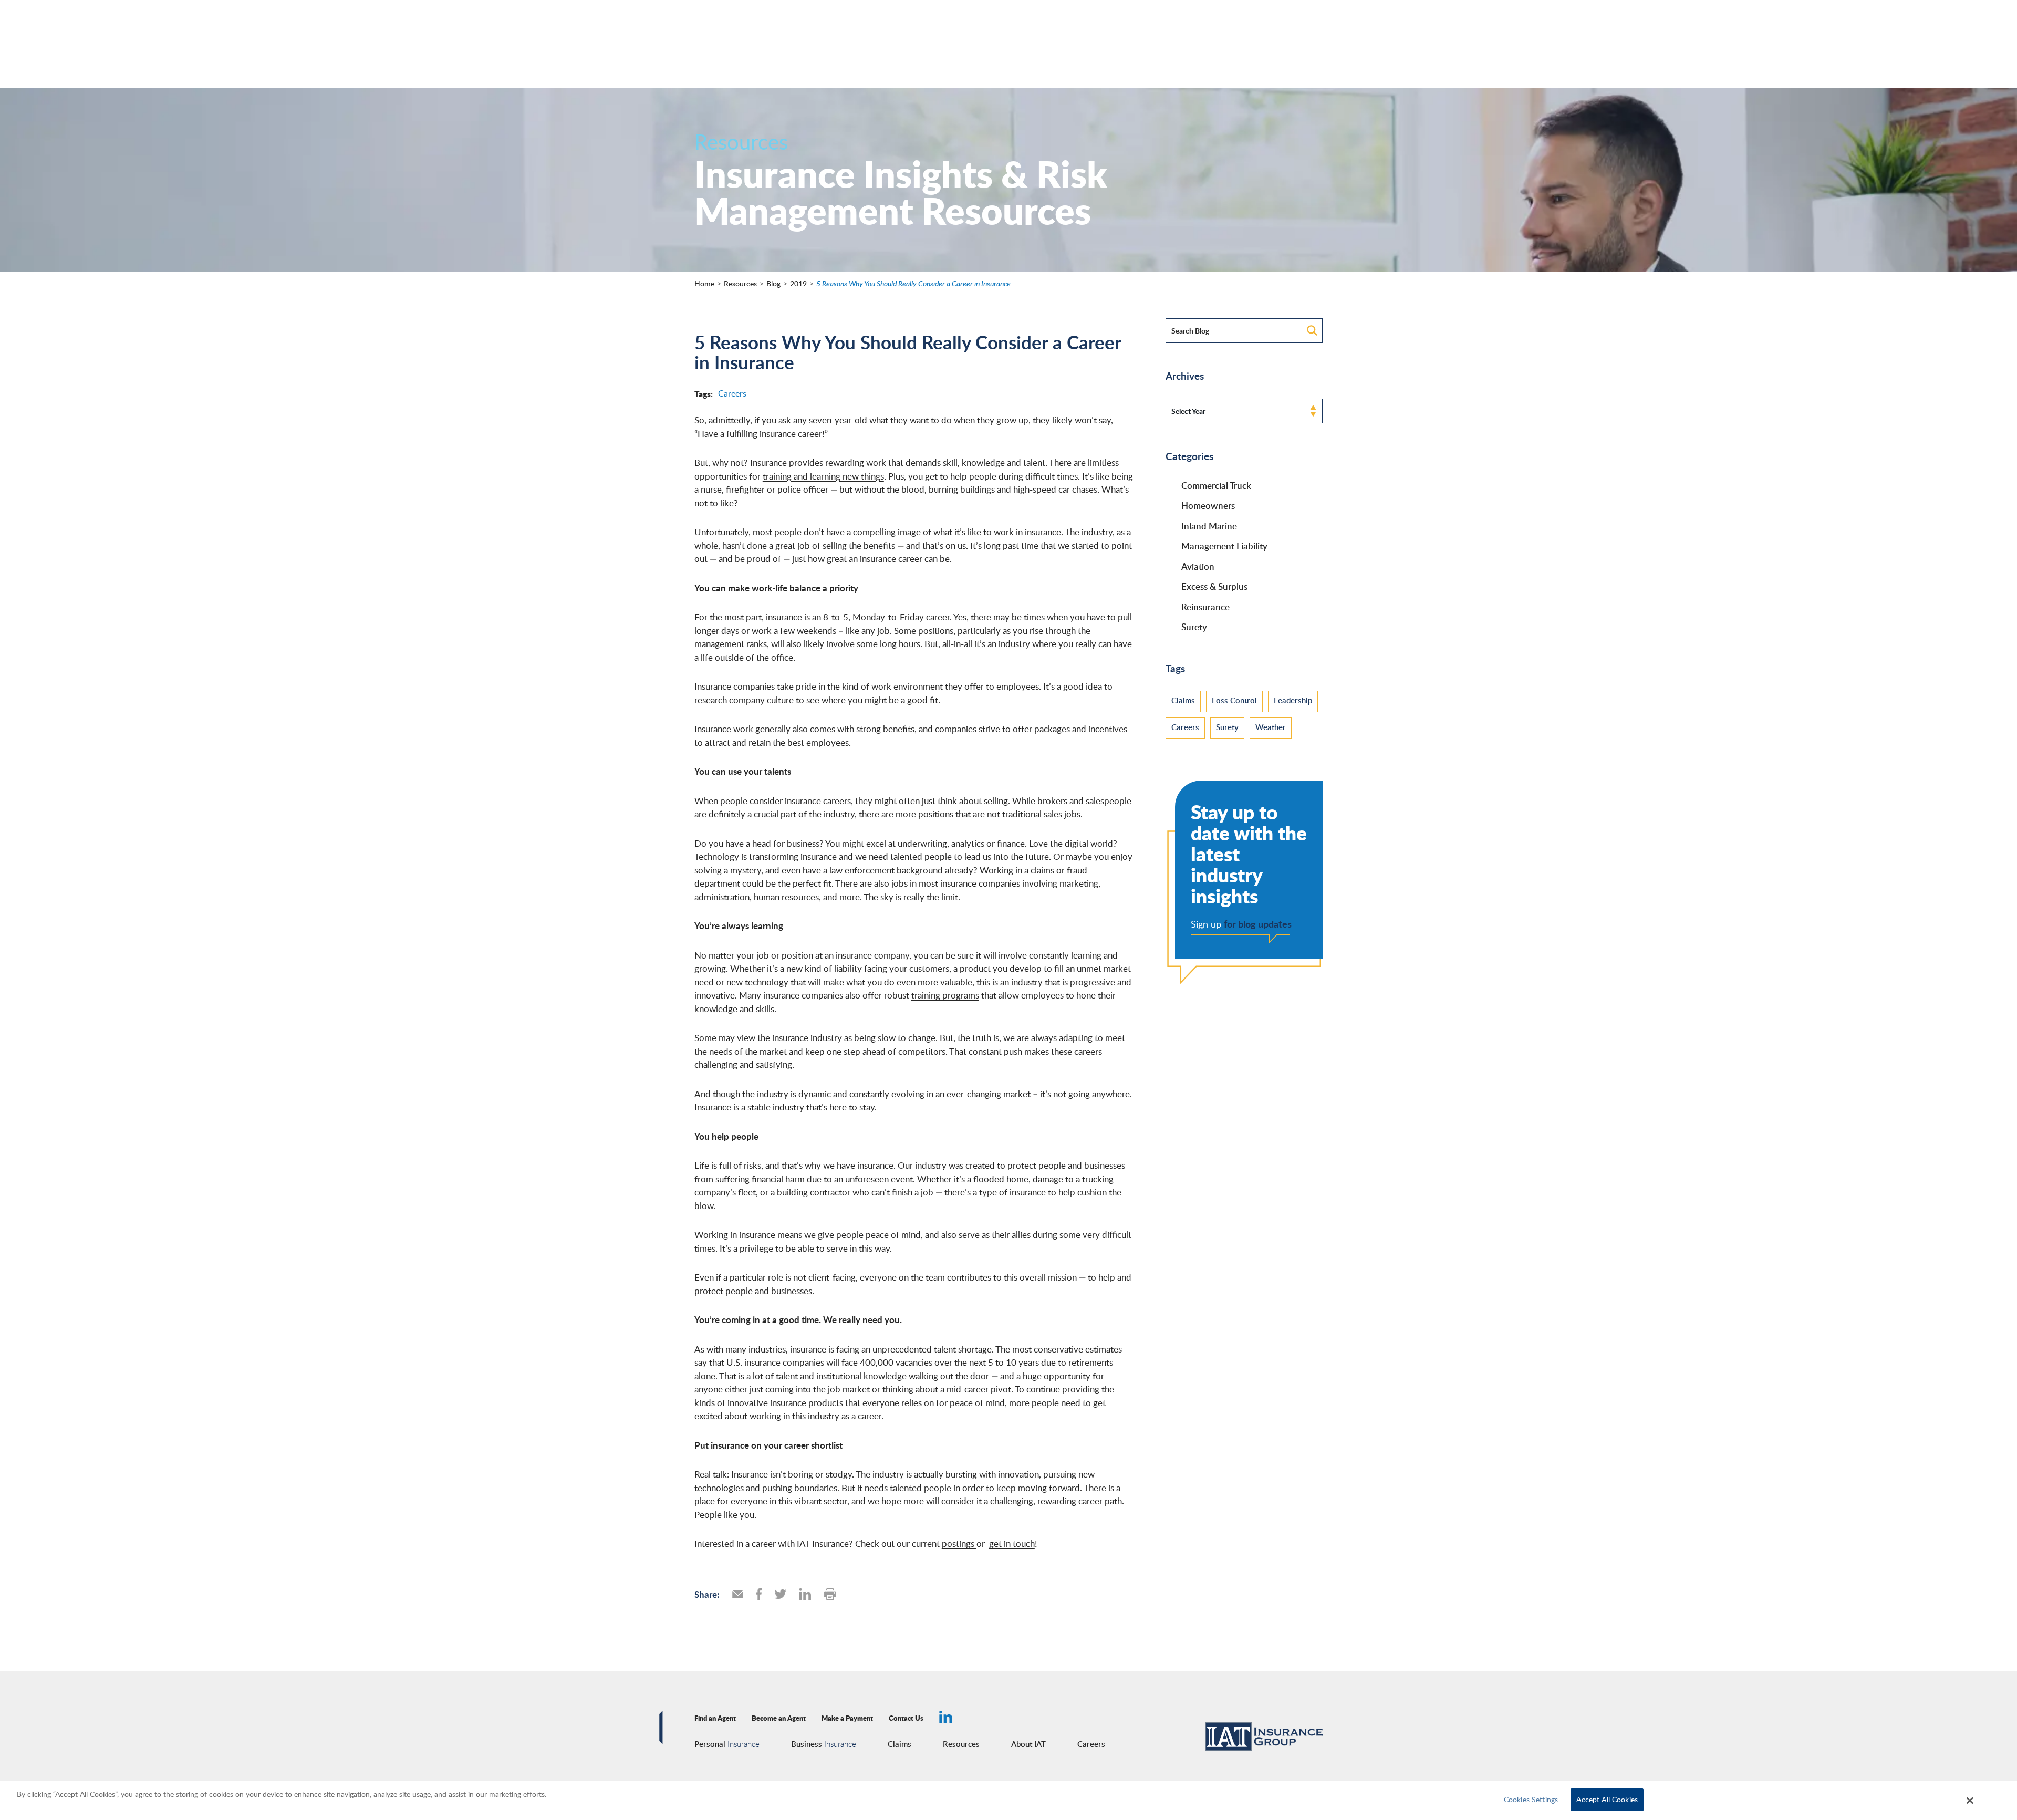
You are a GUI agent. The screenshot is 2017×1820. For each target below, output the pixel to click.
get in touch (1012, 1543)
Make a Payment (847, 1718)
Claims (1183, 700)
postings (959, 1543)
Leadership (1293, 700)
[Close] (1970, 1801)
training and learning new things (823, 476)
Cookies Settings (1531, 1800)
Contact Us (906, 1718)
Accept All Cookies (1607, 1800)
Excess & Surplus (1214, 586)
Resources (740, 283)
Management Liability (1224, 546)
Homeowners (1208, 505)
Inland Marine (1209, 526)
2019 (798, 283)
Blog (773, 283)
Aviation (1198, 566)
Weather (1271, 727)
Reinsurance (1205, 607)
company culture (761, 700)
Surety (1194, 627)
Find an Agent (715, 1718)
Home (704, 283)
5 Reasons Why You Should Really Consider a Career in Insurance (913, 283)
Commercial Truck (1216, 485)
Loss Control (1234, 700)
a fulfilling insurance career (771, 434)
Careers (732, 393)
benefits (899, 729)
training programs (945, 995)
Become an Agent (779, 1718)
